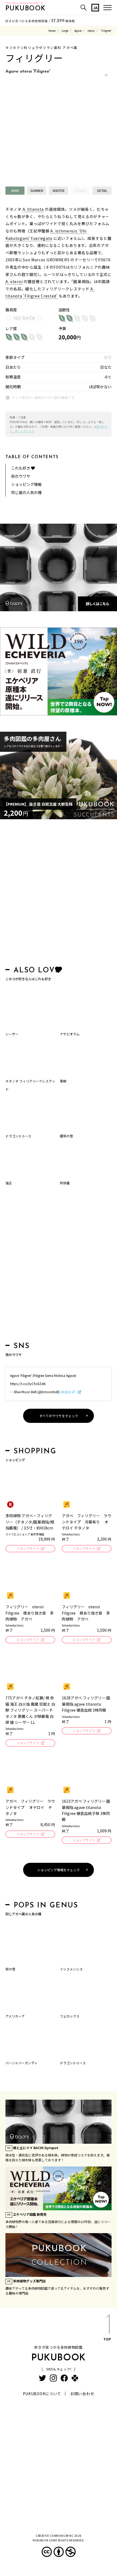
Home (52, 31)
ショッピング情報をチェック (59, 1870)
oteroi (91, 31)
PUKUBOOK (26, 9)
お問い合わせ (82, 2394)
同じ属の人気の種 (26, 492)
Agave (78, 31)
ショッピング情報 (26, 484)
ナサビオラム (70, 1034)
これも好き (21, 468)
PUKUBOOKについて (42, 2394)
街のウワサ (21, 476)
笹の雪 (10, 1969)
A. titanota (33, 209)
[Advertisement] (59, 894)
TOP (107, 2339)
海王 (9, 1183)
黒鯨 (63, 1081)
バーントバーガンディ (21, 2063)
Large (65, 31)
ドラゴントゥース (18, 1136)
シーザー (12, 1034)
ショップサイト (28, 1548)
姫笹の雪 (66, 1136)
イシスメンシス (71, 1969)
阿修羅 (65, 1183)
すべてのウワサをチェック (59, 1416)
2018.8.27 (68, 1392)
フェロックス (70, 2016)
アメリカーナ (15, 2016)
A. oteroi (14, 281)
